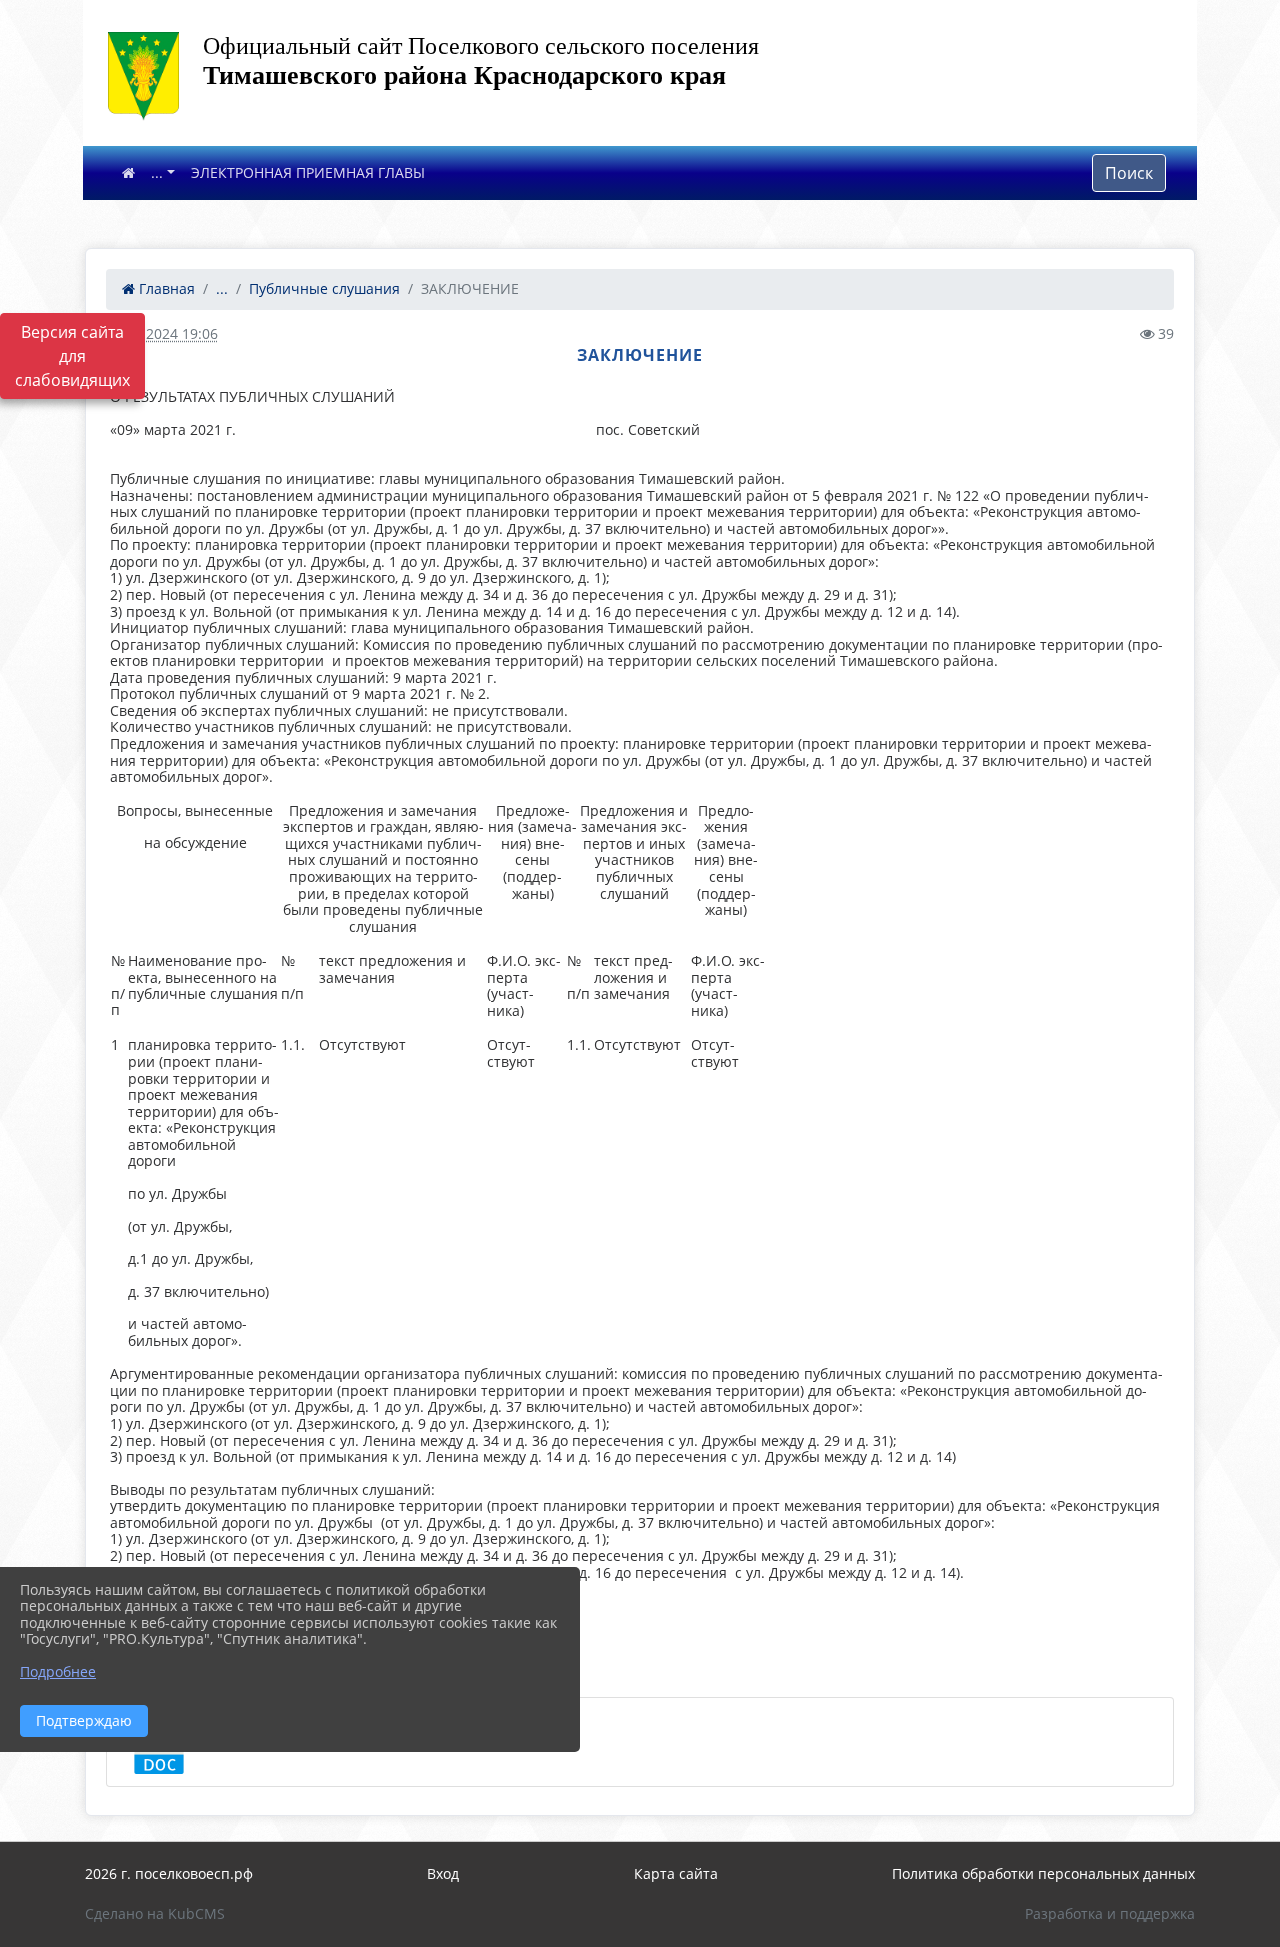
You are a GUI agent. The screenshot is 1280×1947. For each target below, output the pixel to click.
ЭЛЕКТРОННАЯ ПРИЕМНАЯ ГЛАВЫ (308, 172)
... (157, 172)
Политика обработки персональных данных (1043, 1873)
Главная (165, 288)
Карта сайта (676, 1873)
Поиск (1129, 173)
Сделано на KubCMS (155, 1913)
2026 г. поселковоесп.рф (169, 1873)
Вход (443, 1873)
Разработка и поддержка (1110, 1913)
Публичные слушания (324, 288)
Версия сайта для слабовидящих (72, 356)
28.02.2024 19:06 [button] (162, 333)
